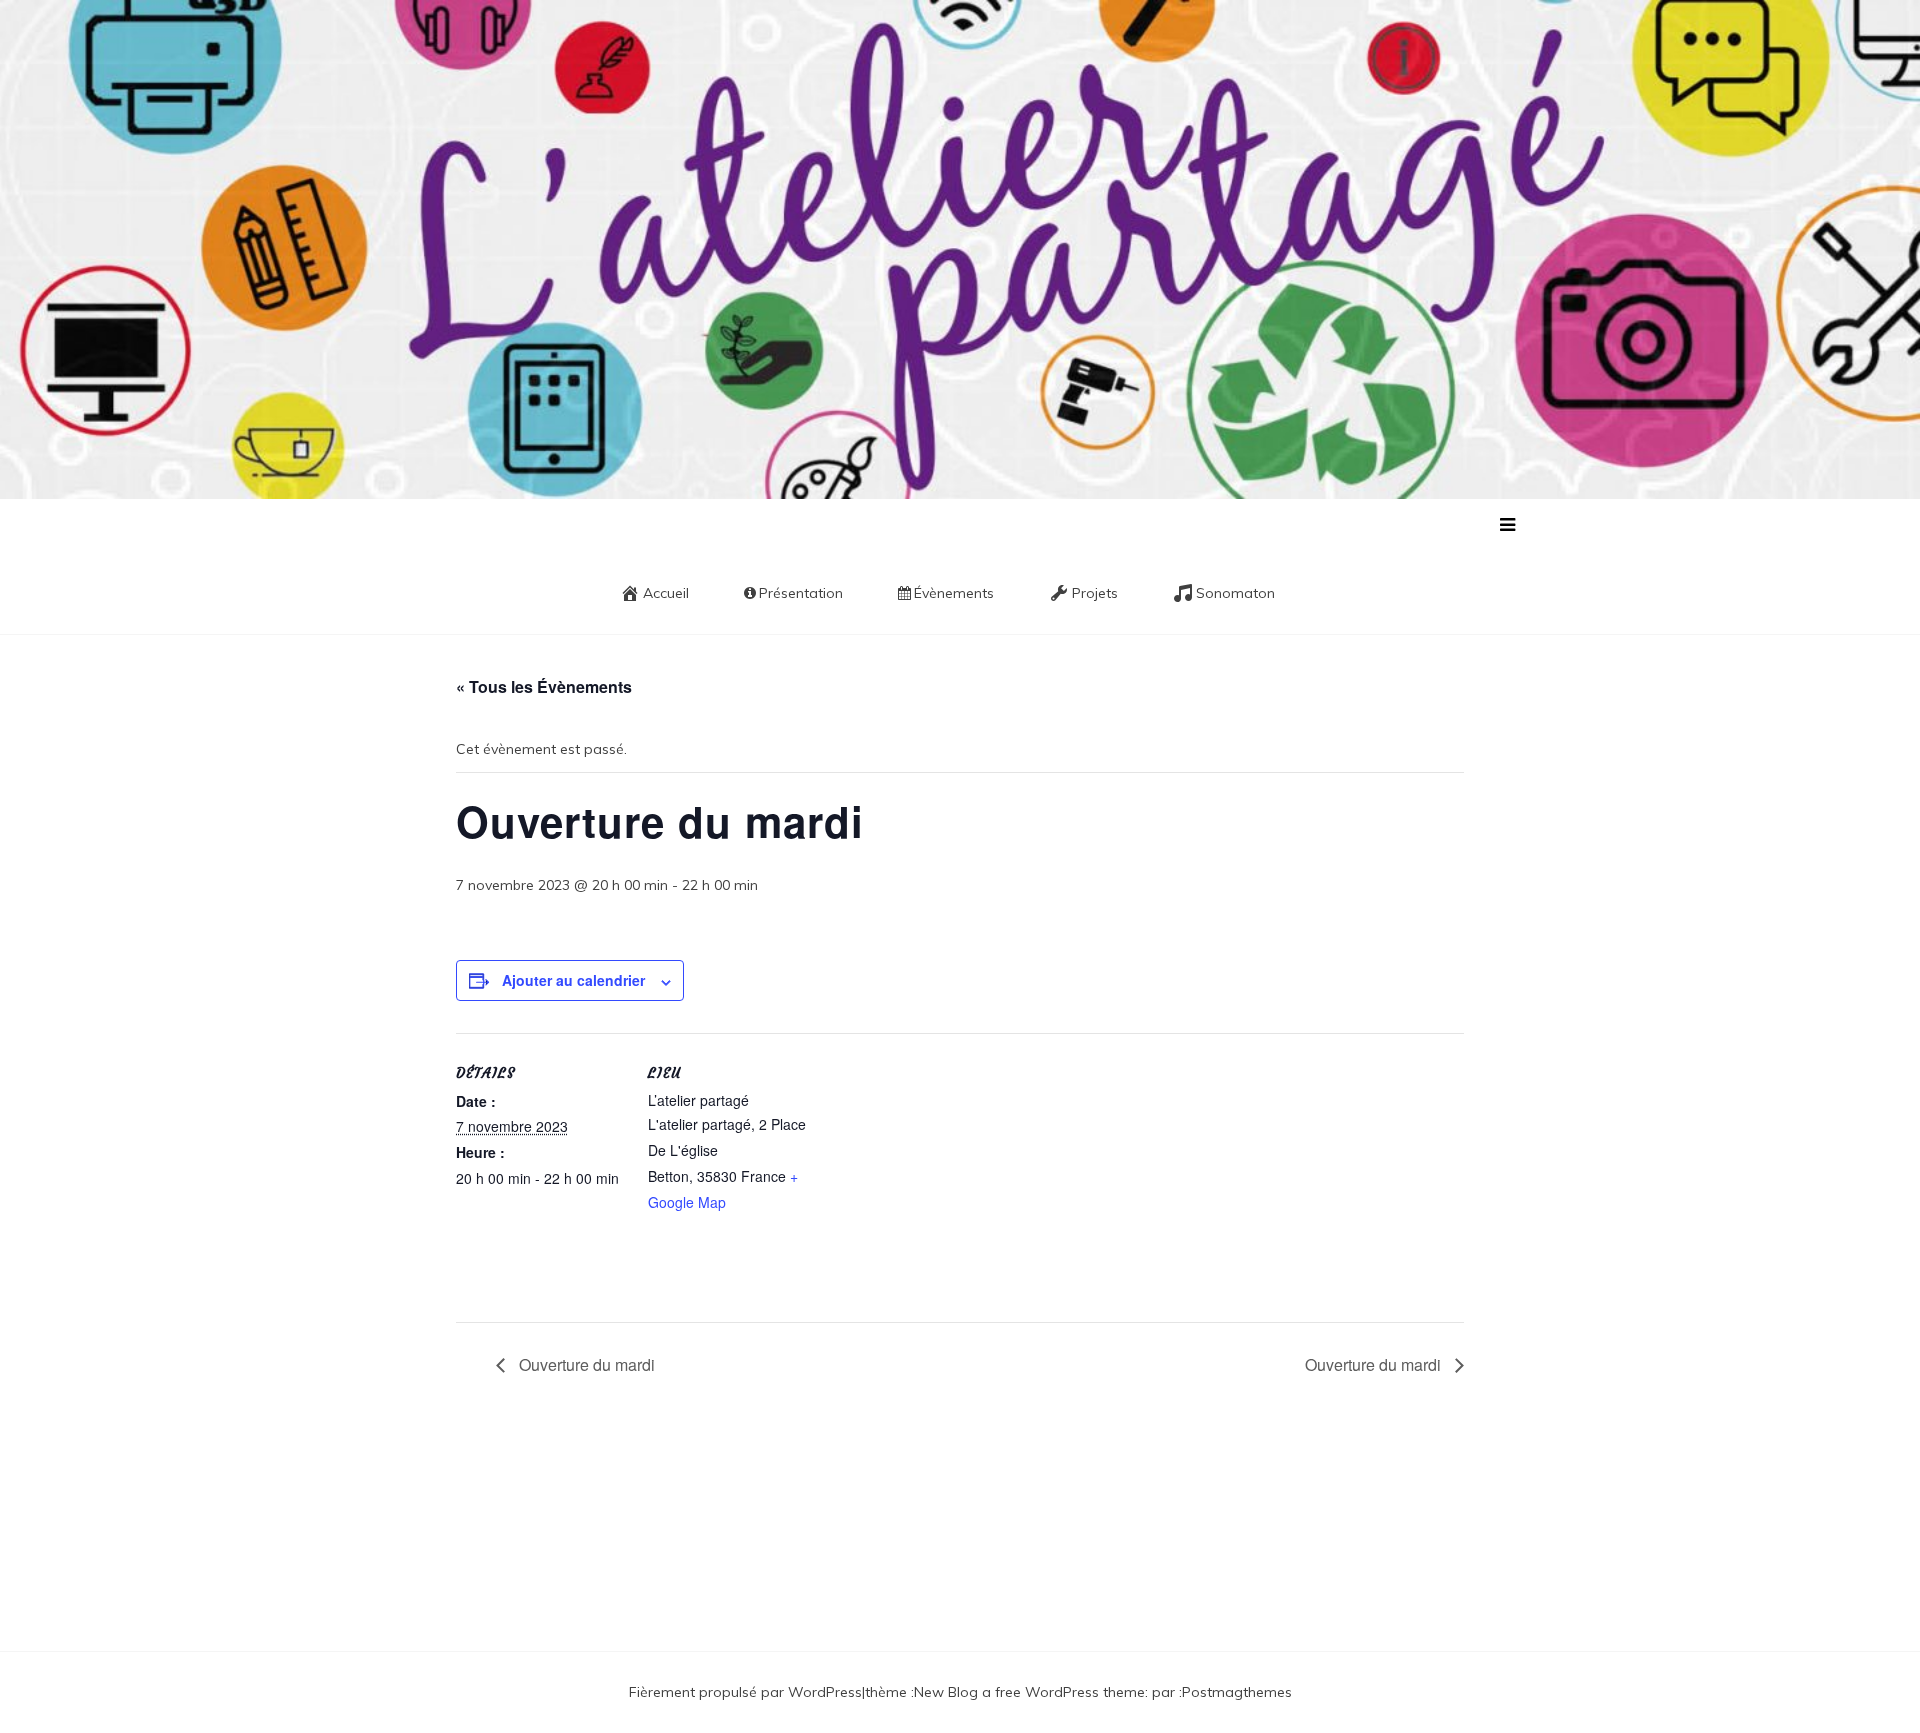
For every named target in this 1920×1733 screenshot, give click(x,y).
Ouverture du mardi (585, 1364)
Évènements (954, 593)
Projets (1095, 593)
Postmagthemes (1237, 1692)
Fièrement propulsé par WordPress (745, 1692)
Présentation (801, 593)
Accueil (666, 593)
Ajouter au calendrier (573, 980)
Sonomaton (1235, 593)
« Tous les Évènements (544, 686)
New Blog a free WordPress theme (1029, 1692)
